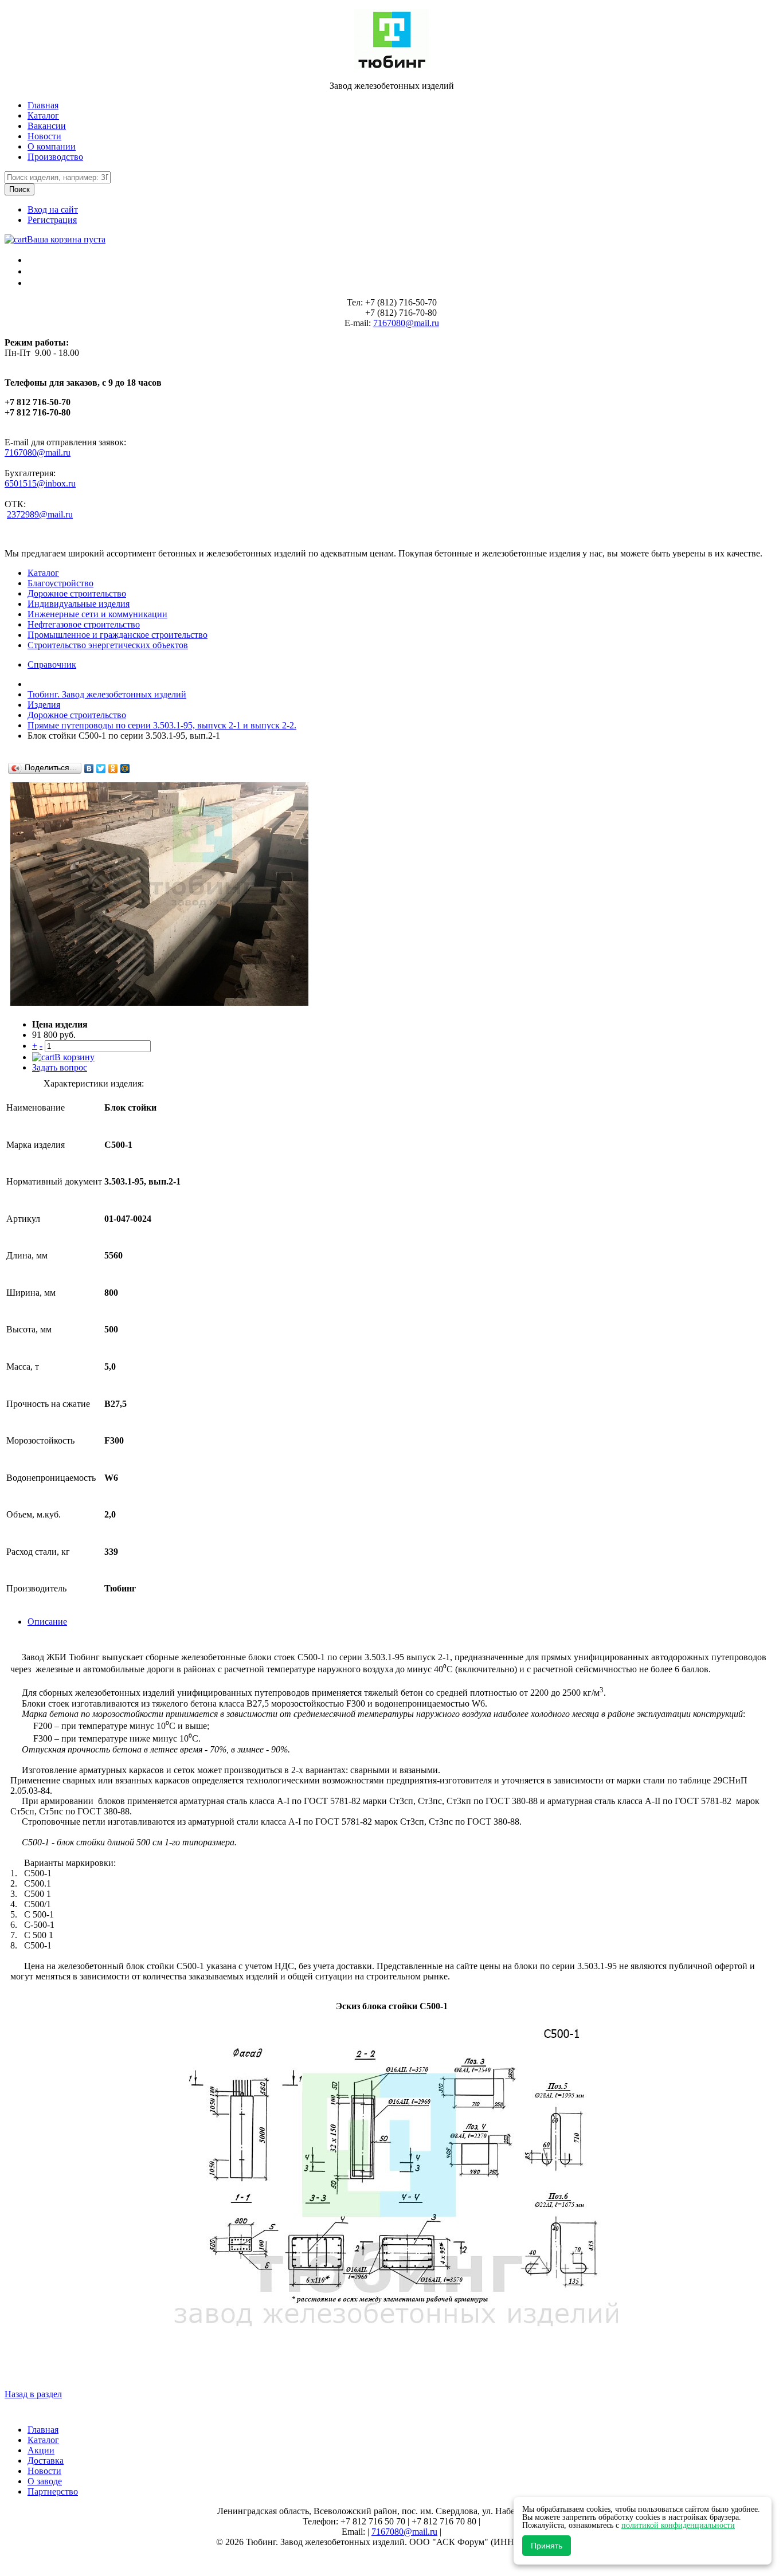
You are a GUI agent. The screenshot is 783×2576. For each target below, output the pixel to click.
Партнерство (53, 2491)
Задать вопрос (60, 1067)
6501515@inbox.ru (40, 483)
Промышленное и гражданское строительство (118, 635)
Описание (47, 1622)
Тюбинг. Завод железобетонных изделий (107, 694)
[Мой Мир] (125, 769)
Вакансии (47, 126)
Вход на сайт (53, 209)
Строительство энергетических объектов (108, 645)
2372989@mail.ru (40, 514)
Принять (547, 2546)
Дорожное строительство (77, 593)
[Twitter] (101, 769)
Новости (44, 136)
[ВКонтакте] (89, 769)
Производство (55, 157)
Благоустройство (60, 583)
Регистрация (52, 220)
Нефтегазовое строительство (84, 624)
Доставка (46, 2461)
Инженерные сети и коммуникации (97, 614)
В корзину (75, 1057)
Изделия (44, 705)
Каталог (43, 115)
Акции (41, 2450)
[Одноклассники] (113, 769)
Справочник (52, 664)
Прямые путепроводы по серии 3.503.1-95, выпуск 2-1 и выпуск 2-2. (162, 725)
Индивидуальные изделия (79, 604)
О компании (52, 146)
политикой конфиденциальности (678, 2525)
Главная (43, 105)
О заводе (45, 2481)
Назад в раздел (33, 2394)
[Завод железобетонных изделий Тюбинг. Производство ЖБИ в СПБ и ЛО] (392, 66)
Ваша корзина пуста (66, 239)
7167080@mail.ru (406, 323)
